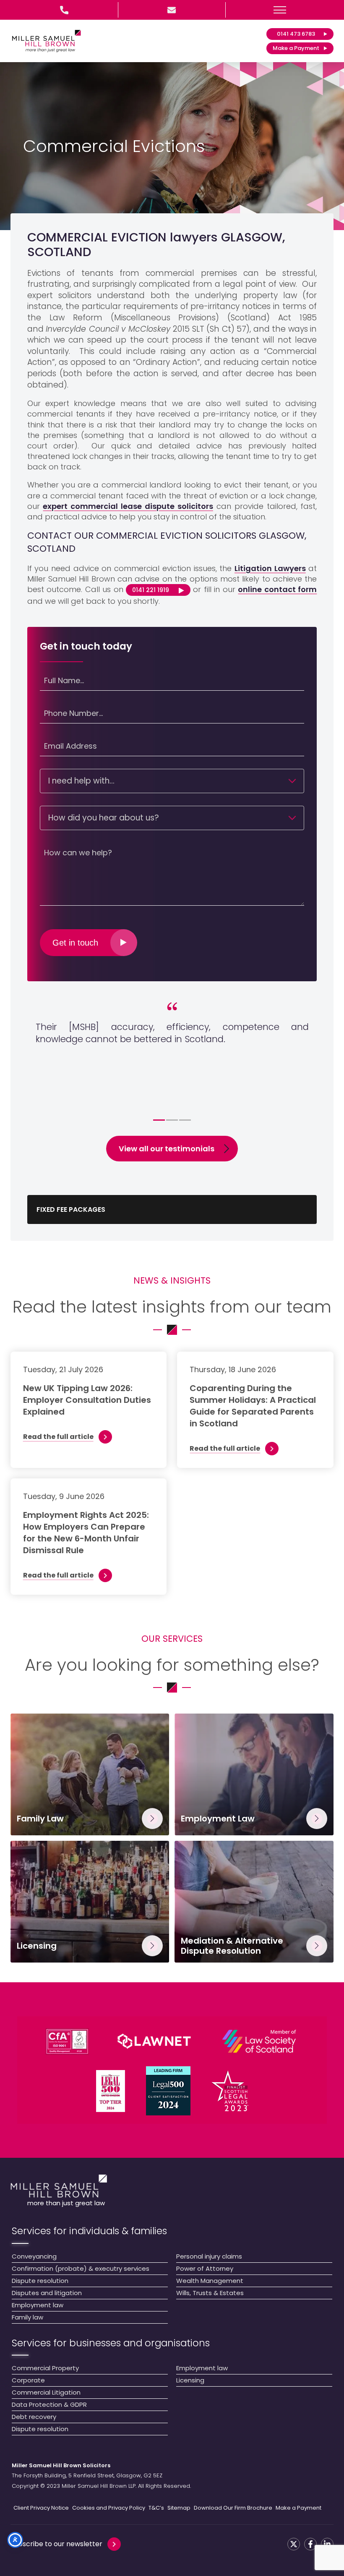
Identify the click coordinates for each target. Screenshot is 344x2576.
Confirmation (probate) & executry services (81, 2268)
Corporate (28, 2380)
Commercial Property (45, 2368)
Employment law (38, 2305)
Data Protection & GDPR (49, 2404)
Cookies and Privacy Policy (109, 2508)
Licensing (190, 2380)
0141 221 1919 (151, 590)
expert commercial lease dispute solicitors (128, 506)
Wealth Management (210, 2281)
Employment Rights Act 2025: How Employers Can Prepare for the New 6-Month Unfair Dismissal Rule (86, 1533)
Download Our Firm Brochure (233, 2508)
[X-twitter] (294, 2544)
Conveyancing (34, 2256)
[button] (280, 10)
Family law (27, 2317)
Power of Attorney (205, 2268)
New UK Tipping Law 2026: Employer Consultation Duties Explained (87, 1400)
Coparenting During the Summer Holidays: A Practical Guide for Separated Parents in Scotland (253, 1406)
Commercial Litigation (46, 2392)
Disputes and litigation (47, 2293)
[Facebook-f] (310, 2544)
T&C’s (156, 2508)
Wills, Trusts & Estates (210, 2293)
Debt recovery (34, 2417)
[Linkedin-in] (327, 2544)
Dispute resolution (40, 2281)
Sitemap (179, 2508)
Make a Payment (298, 2508)
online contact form (277, 589)
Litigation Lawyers (270, 568)
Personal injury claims (209, 2256)
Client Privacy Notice (41, 2508)
